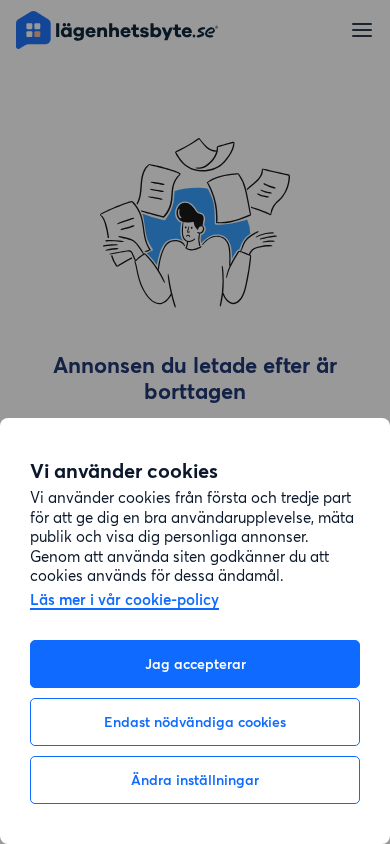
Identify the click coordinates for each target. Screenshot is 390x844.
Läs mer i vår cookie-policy (124, 600)
